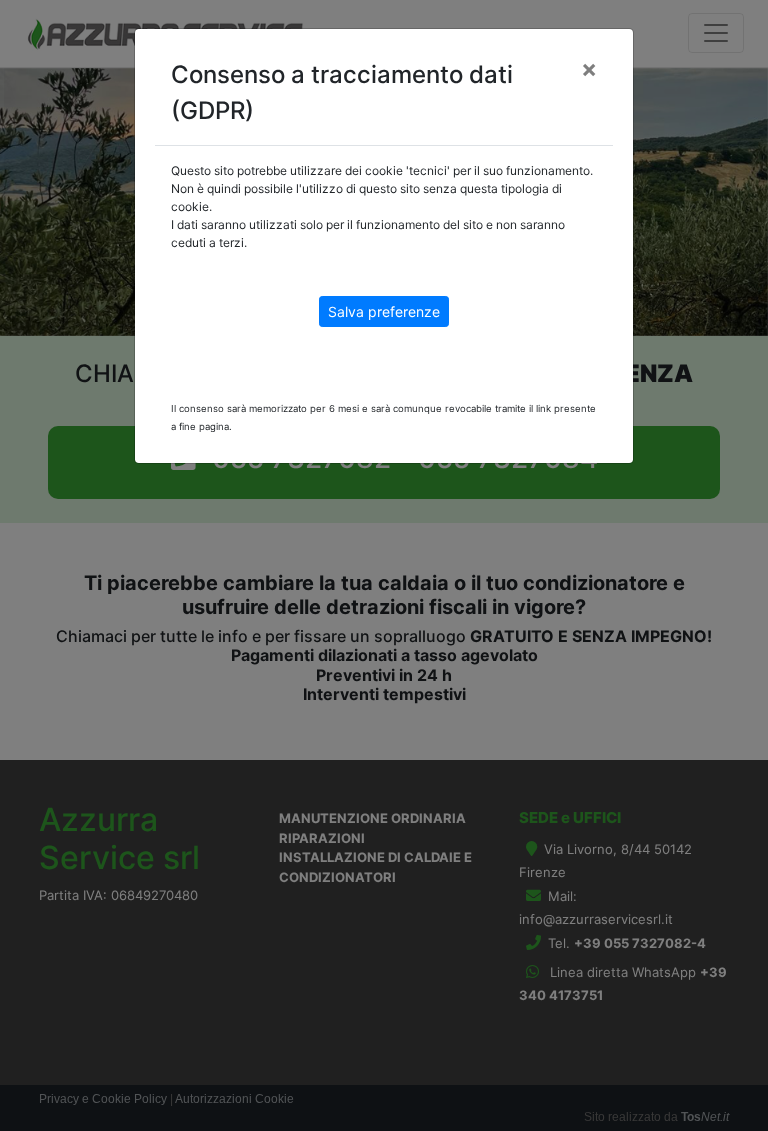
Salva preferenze (384, 311)
